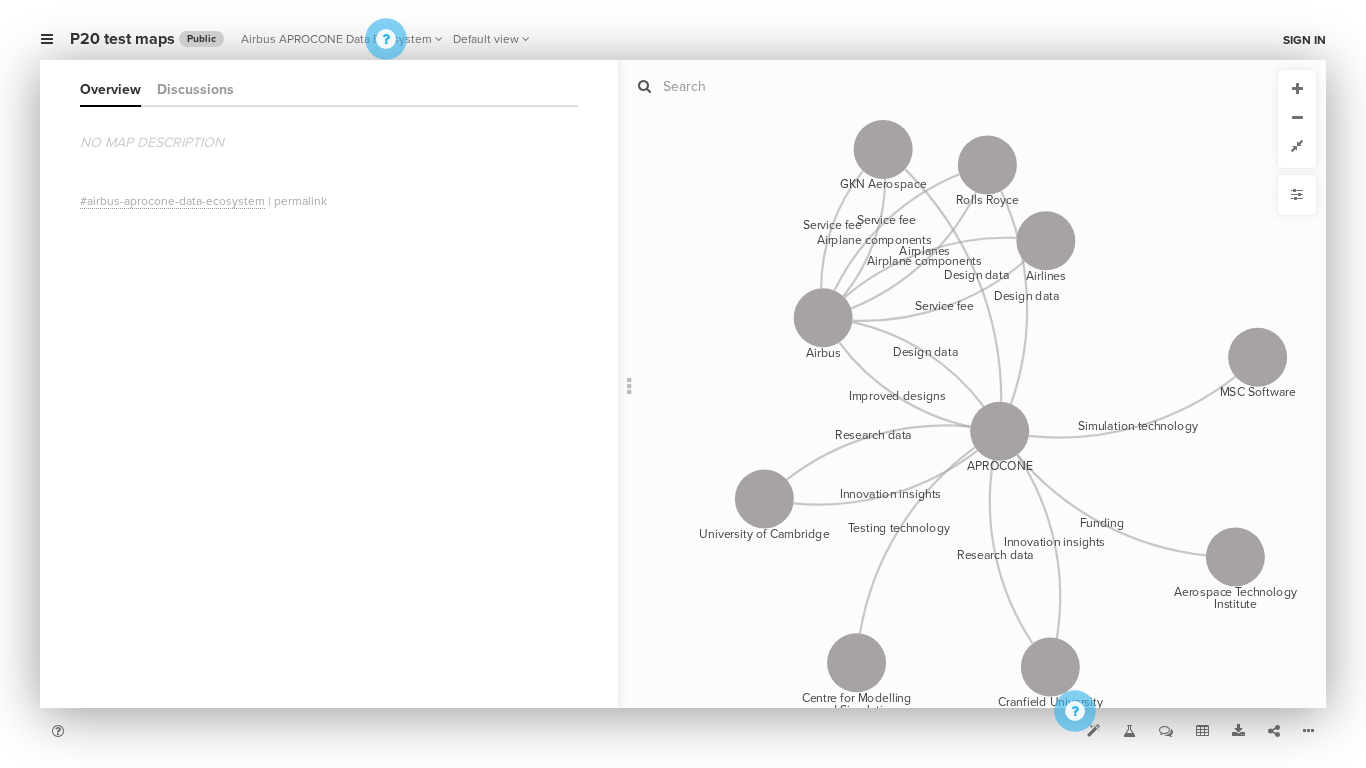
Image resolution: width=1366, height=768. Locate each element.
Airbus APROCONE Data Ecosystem (336, 39)
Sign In (1304, 40)
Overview (110, 89)
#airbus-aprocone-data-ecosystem (172, 201)
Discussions (195, 89)
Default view (486, 39)
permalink (300, 201)
